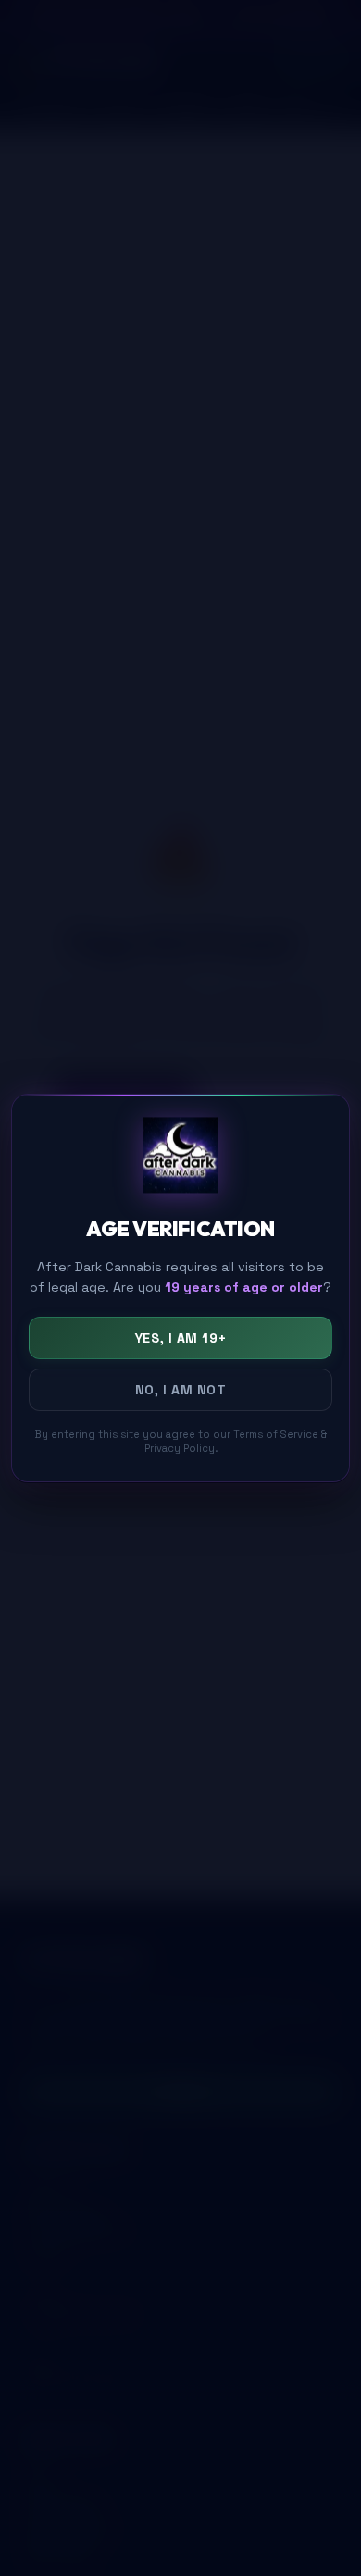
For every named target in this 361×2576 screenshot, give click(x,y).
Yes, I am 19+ (180, 1338)
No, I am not (181, 1390)
